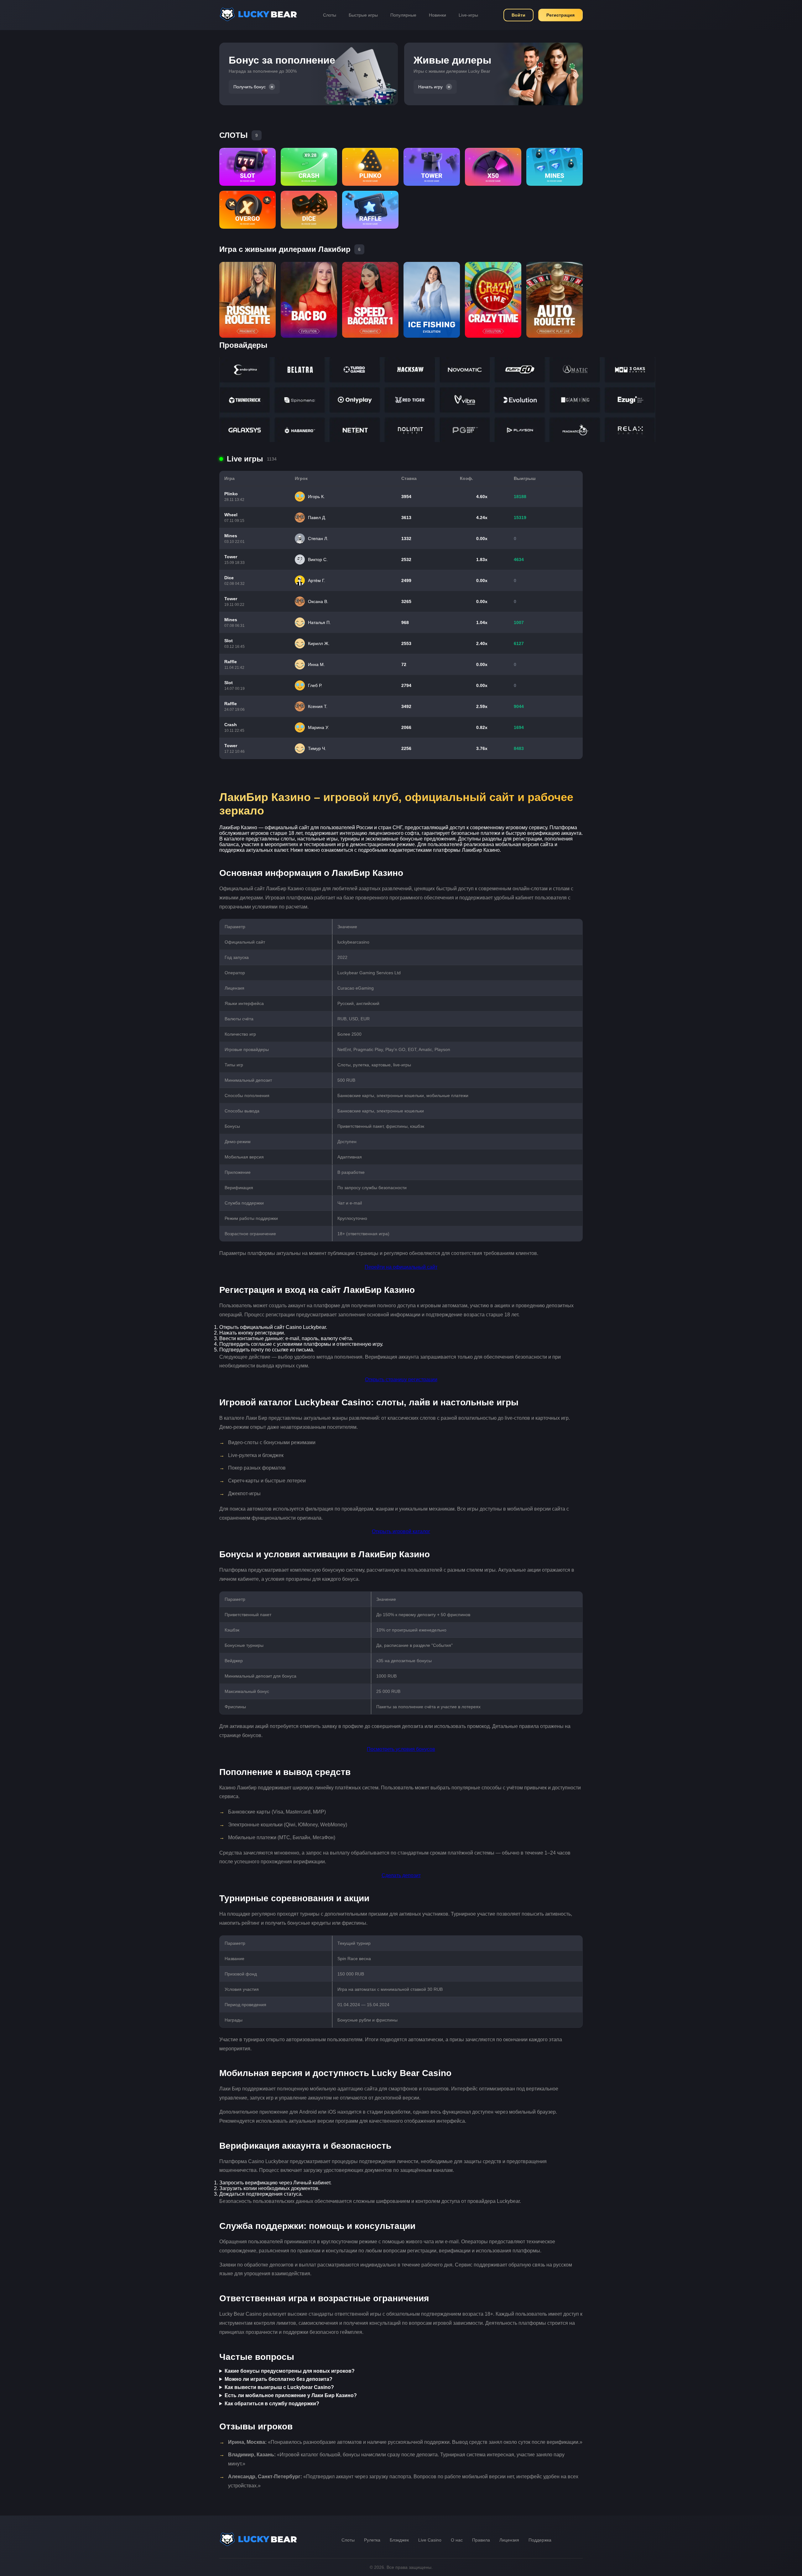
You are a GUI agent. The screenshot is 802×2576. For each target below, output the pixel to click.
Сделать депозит (401, 1875)
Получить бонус (250, 87)
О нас (457, 2540)
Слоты (330, 15)
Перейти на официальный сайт (401, 1267)
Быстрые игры (363, 15)
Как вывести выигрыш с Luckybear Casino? (279, 2387)
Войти (518, 15)
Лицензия (509, 2540)
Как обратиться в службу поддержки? (272, 2404)
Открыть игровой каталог (401, 1531)
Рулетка (372, 2540)
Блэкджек (399, 2540)
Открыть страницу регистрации (401, 1379)
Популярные (403, 15)
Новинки (437, 15)
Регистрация (560, 15)
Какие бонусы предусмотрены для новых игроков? (290, 2371)
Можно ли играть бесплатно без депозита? (279, 2379)
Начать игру (430, 87)
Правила (481, 2540)
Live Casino (430, 2540)
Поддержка (540, 2540)
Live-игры (468, 15)
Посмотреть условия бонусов (401, 1749)
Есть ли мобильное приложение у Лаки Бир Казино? (291, 2395)
